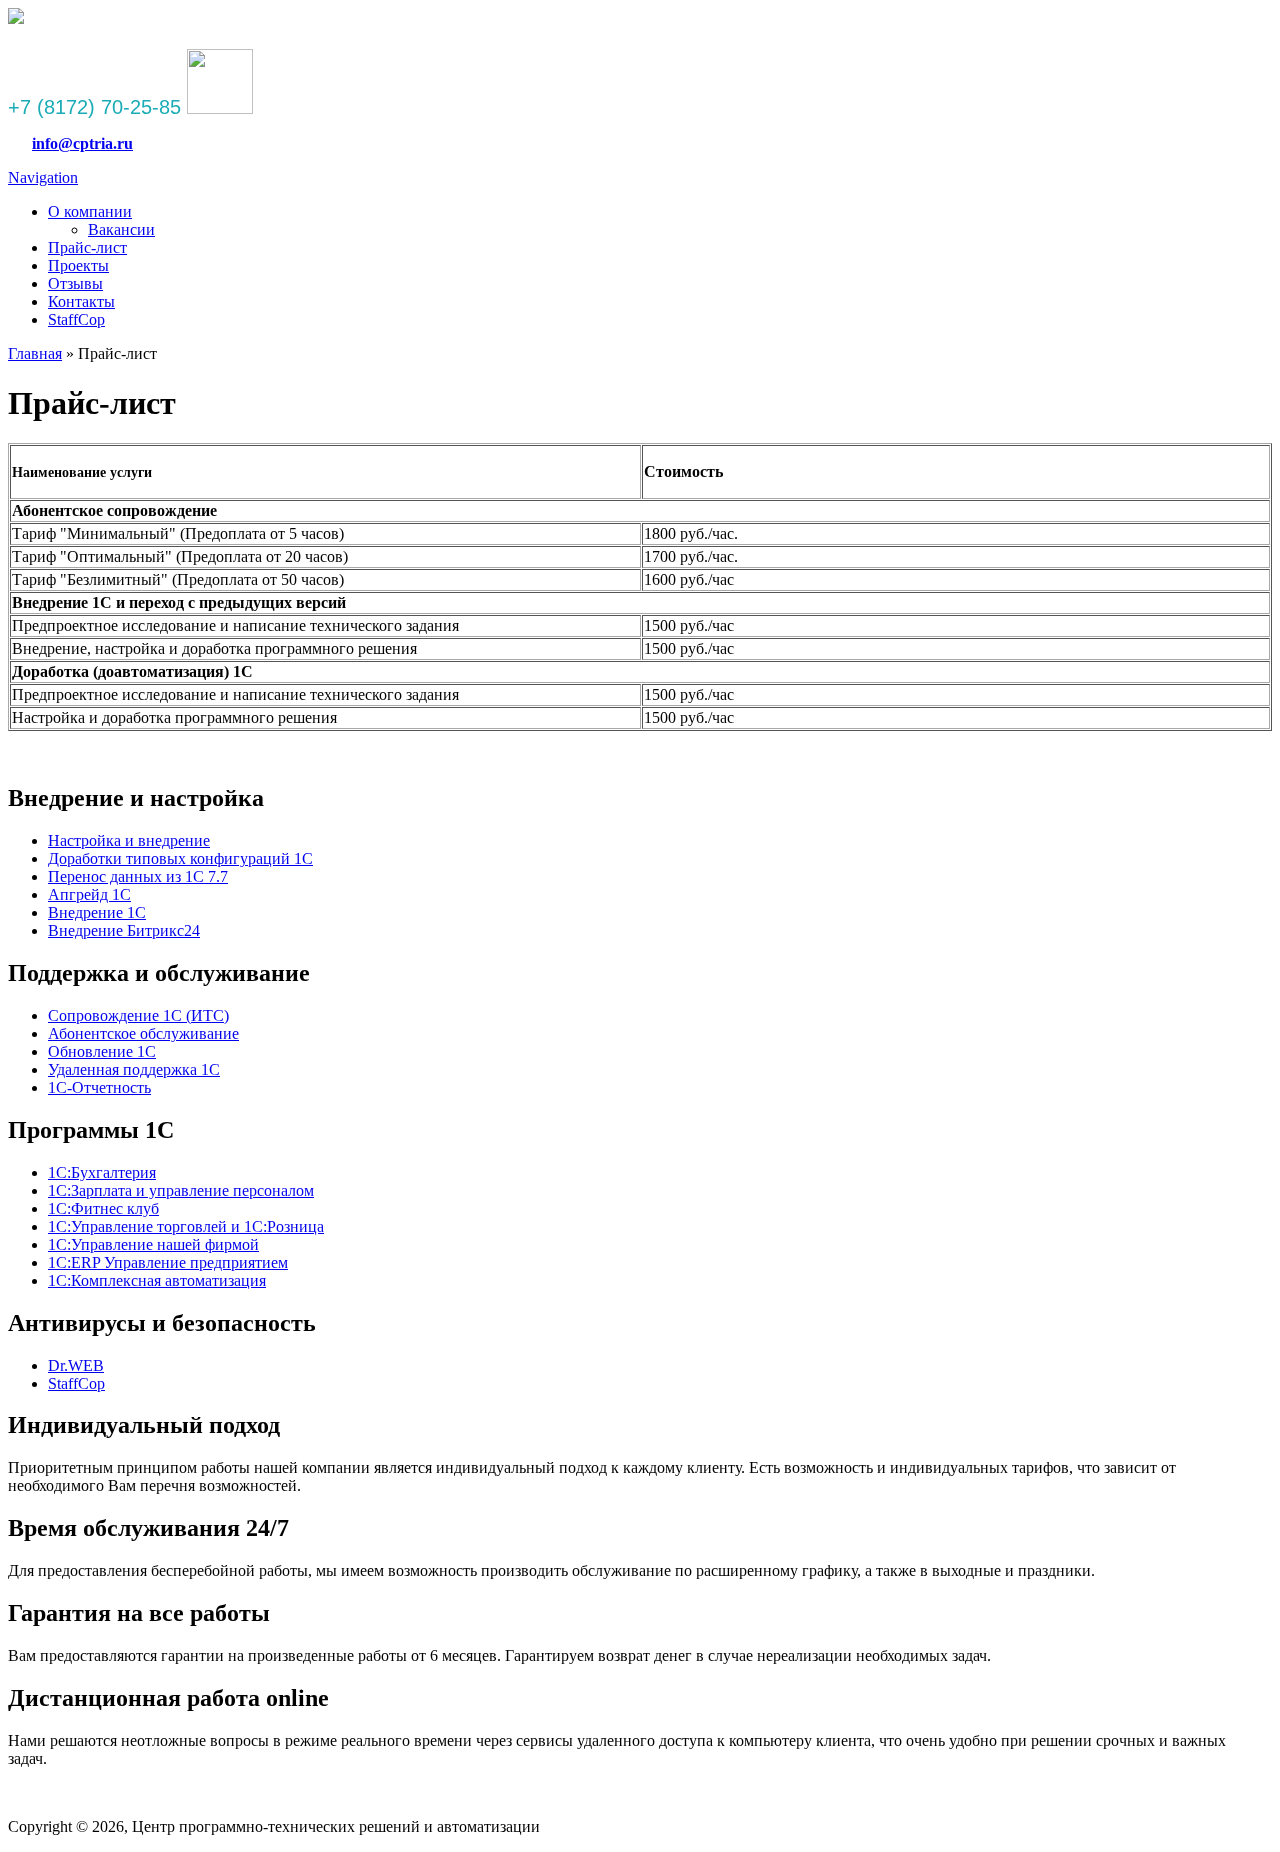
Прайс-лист (87, 247)
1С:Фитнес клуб (103, 1208)
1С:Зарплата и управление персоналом (181, 1190)
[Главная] (16, 18)
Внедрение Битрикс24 (124, 930)
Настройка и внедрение (129, 840)
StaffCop (76, 319)
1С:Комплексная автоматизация (157, 1280)
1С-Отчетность (99, 1087)
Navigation (43, 177)
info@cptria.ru (82, 143)
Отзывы (75, 283)
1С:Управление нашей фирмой (153, 1244)
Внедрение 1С (97, 912)
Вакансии (121, 229)
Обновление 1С (102, 1051)
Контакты (81, 301)
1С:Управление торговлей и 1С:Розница (186, 1226)
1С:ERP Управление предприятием (168, 1262)
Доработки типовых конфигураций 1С (180, 858)
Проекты (78, 265)
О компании (90, 211)
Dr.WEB (76, 1365)
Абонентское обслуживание (143, 1033)
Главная (35, 353)
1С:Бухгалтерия (102, 1172)
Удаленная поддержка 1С (134, 1069)
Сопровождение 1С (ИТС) (138, 1015)
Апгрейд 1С (89, 894)
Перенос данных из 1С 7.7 (138, 876)
